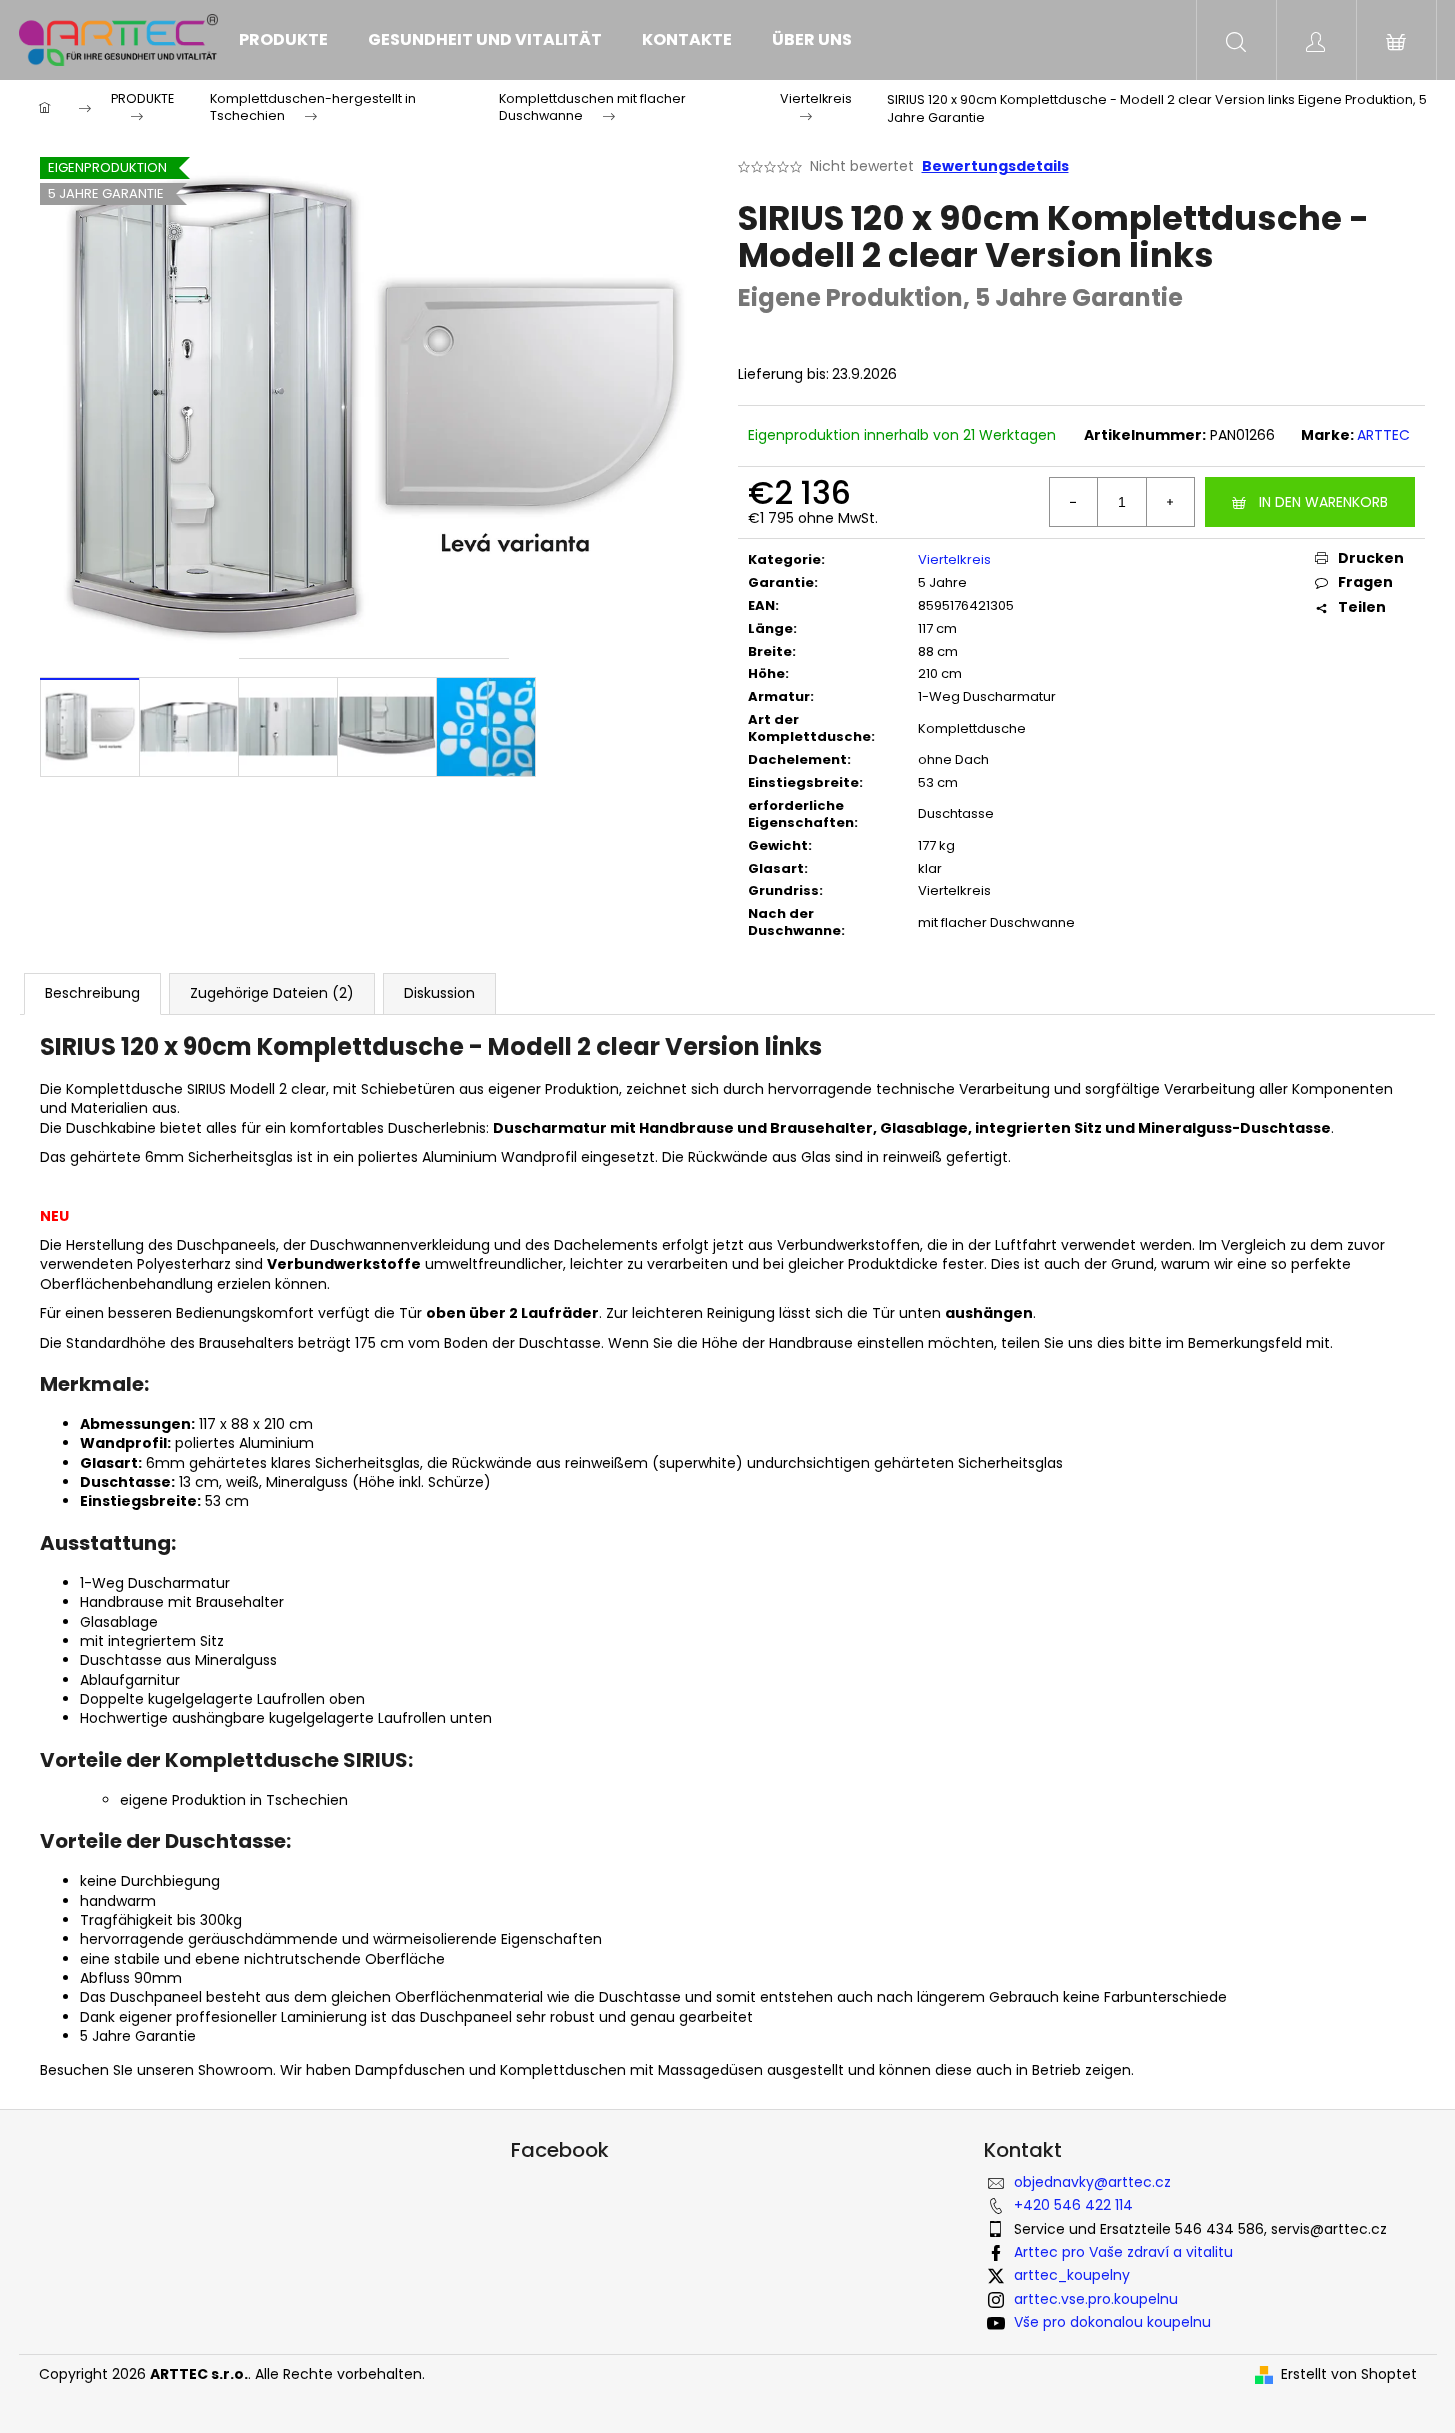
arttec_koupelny (1072, 2275)
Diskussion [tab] (439, 993)
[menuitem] (283, 40)
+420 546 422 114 (1073, 2205)
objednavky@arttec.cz (1092, 2182)
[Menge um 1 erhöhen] (1170, 502)
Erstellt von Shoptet (1349, 2374)
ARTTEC (1383, 435)
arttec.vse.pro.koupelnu (1096, 2299)
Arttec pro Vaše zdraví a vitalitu (1123, 2252)
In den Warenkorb (1323, 502)
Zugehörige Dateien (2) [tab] (272, 993)
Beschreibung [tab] (92, 993)
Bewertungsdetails (995, 166)
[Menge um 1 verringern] (1074, 502)
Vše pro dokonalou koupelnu (1112, 2322)
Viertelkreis (954, 559)
